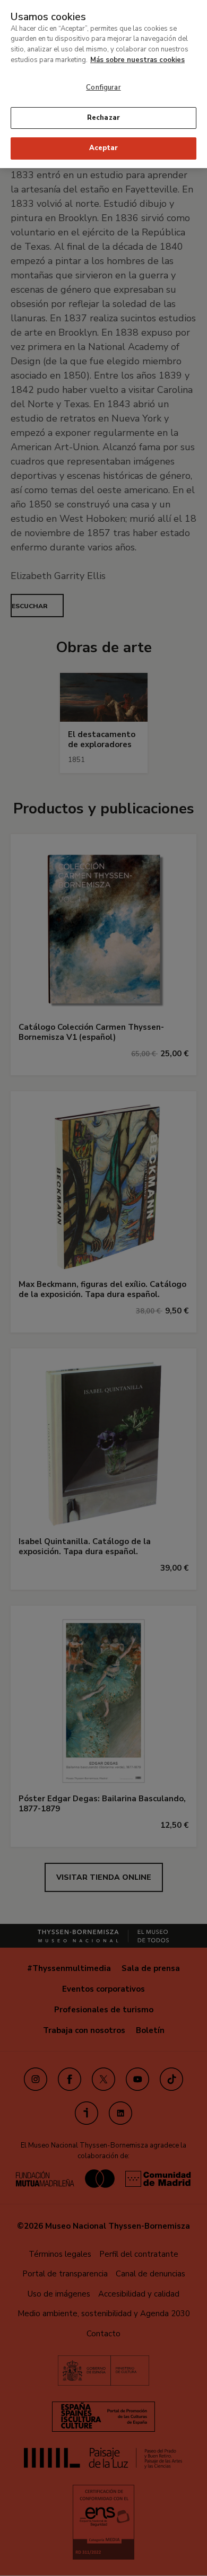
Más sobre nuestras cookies (137, 60)
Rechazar (103, 118)
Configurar (103, 87)
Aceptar (103, 148)
